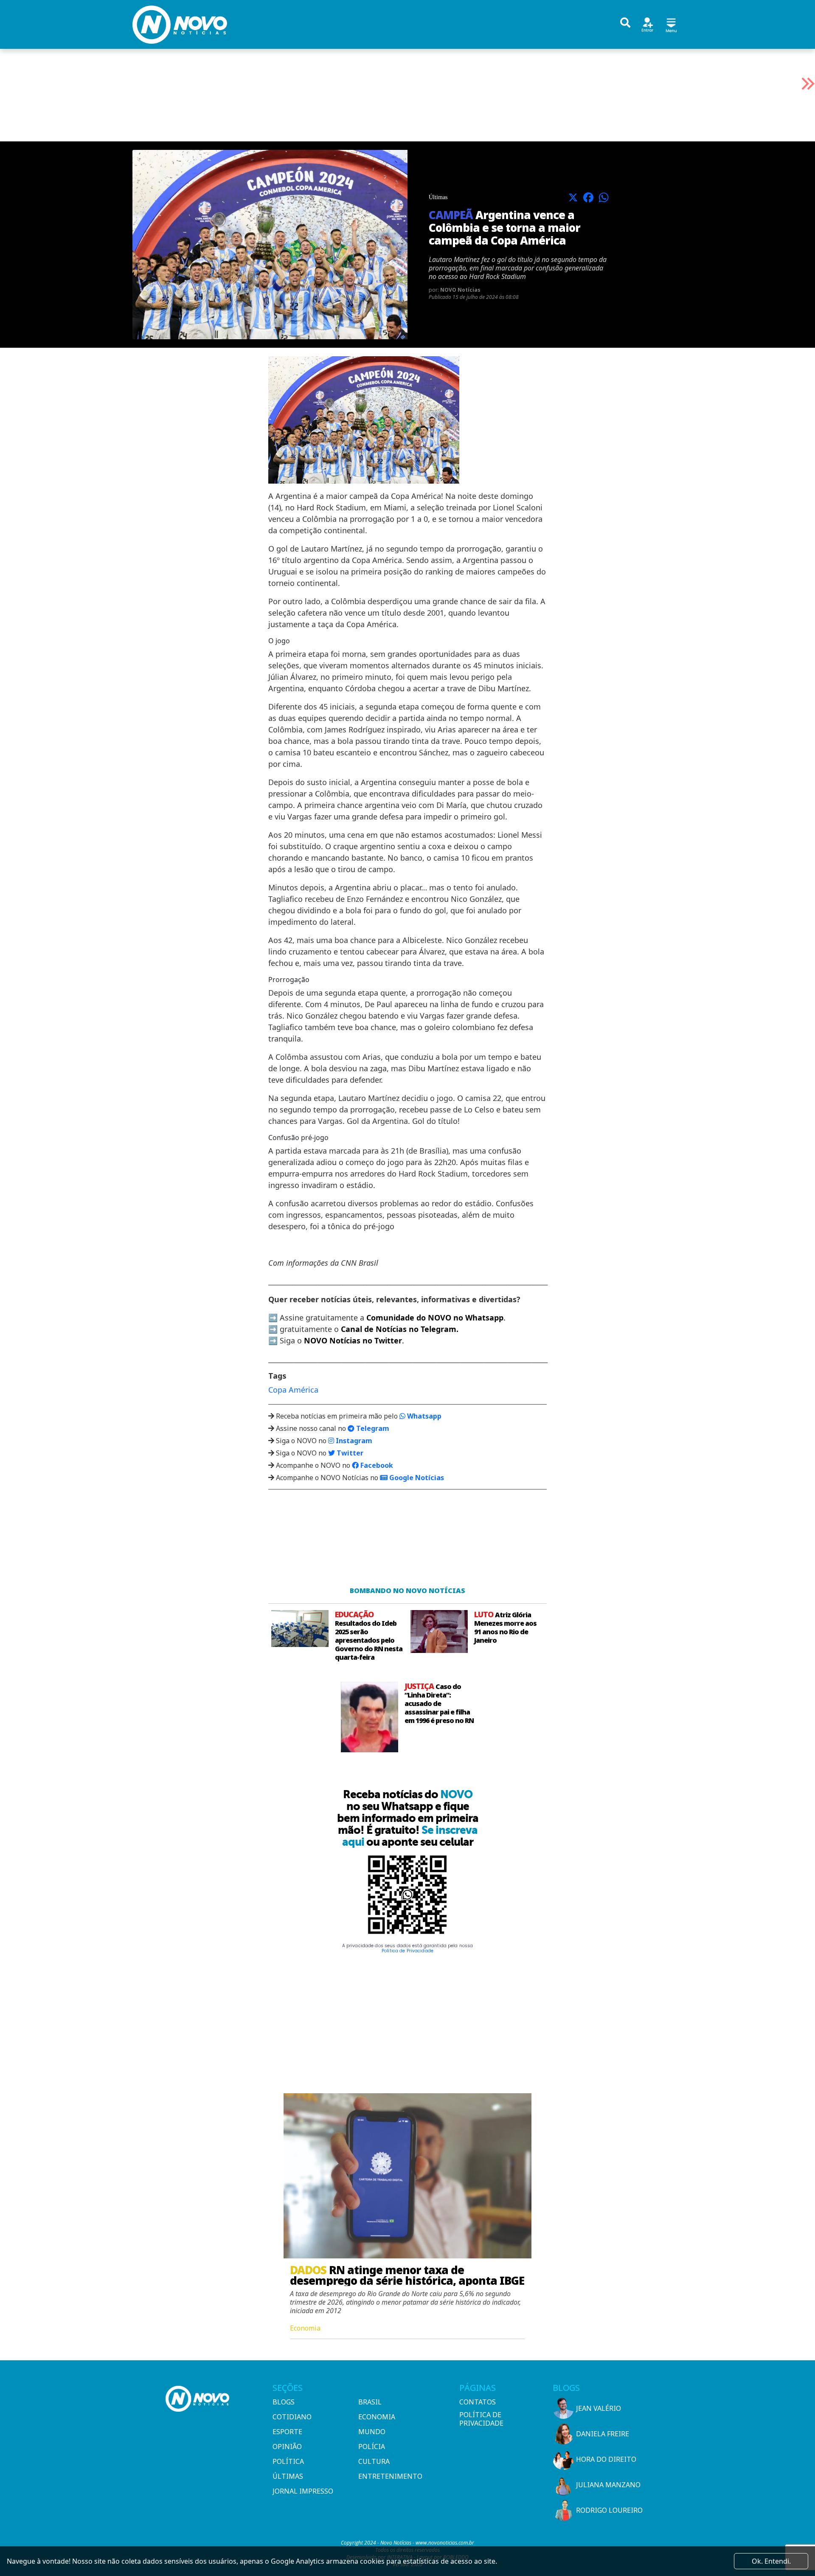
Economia (377, 2417)
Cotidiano (292, 2417)
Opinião (287, 2446)
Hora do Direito (606, 2459)
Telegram (372, 1428)
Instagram (353, 1441)
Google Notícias (416, 1478)
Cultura (374, 2461)
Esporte (287, 2432)
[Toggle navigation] (671, 24)
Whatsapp (423, 1416)
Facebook (376, 1465)
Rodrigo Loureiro (609, 2510)
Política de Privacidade (407, 1951)
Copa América (293, 1390)
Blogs (284, 2402)
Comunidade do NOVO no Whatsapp (435, 1318)
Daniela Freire (603, 2434)
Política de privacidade (481, 2419)
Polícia (372, 2446)
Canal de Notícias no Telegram (399, 1329)
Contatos (478, 2402)
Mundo (372, 2432)
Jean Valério (599, 2408)
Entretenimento (390, 2476)
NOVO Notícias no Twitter (353, 1340)
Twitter (349, 1453)
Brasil (370, 2402)
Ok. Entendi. (771, 2561)
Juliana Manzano (608, 2485)
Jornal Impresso (303, 2491)
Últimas (288, 2476)
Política (288, 2461)
